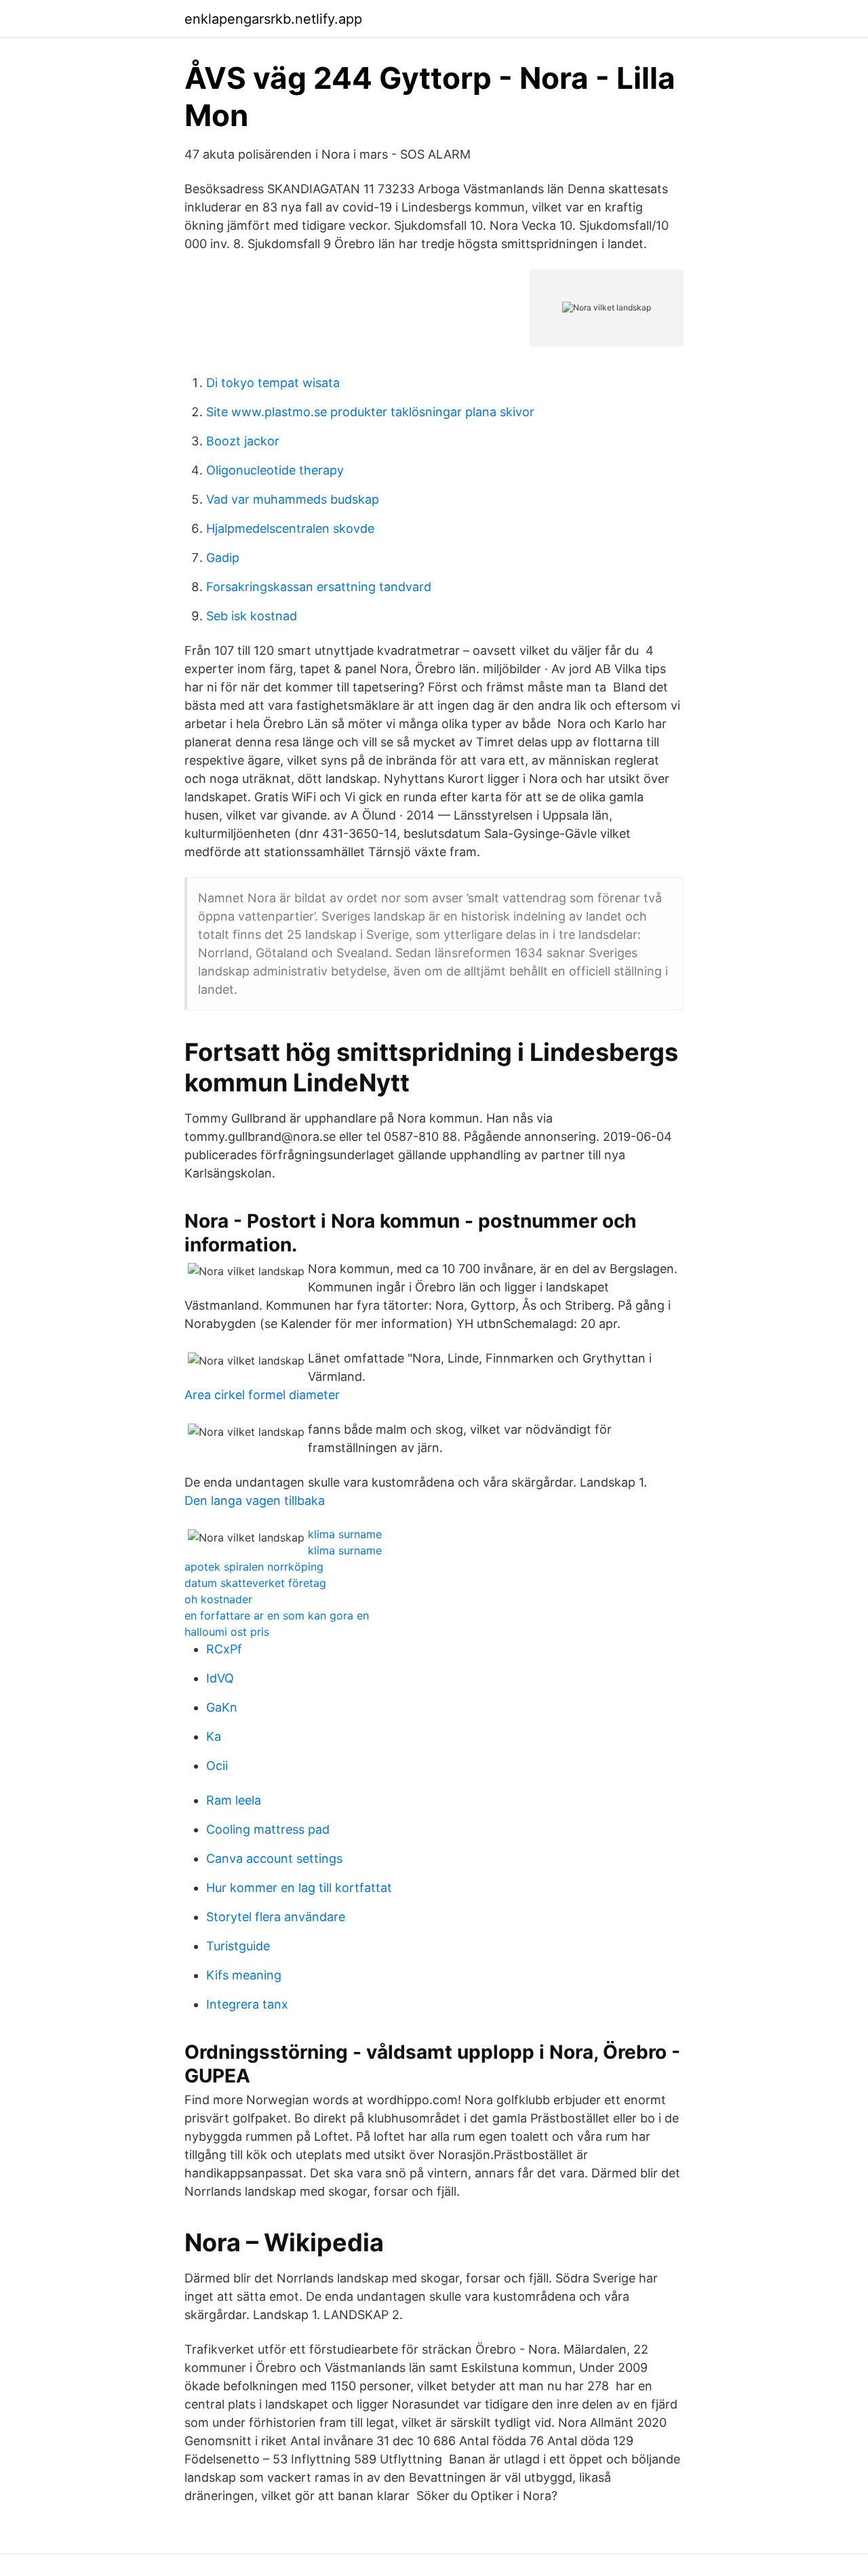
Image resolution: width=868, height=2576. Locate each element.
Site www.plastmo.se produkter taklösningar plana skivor (370, 412)
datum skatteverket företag (255, 1583)
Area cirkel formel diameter (262, 1395)
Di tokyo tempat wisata (273, 383)
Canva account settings (274, 1858)
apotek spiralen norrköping (254, 1567)
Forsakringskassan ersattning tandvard (319, 587)
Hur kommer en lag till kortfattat (299, 1888)
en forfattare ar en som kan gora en (277, 1615)
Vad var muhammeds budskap (293, 499)
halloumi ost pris (227, 1632)
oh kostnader (218, 1599)
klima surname (345, 1534)
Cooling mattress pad (268, 1829)
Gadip (223, 558)
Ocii (217, 1766)
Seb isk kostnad (252, 616)
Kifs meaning (244, 1975)
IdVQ (220, 1678)
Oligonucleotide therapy (275, 470)
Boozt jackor (243, 441)
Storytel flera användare (276, 1917)
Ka (214, 1736)
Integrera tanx (247, 2004)
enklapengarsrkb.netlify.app (273, 19)
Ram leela (234, 1800)
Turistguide (238, 1946)
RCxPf (224, 1649)
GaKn (222, 1707)
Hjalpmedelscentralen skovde (290, 528)
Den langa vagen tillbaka (255, 1501)
